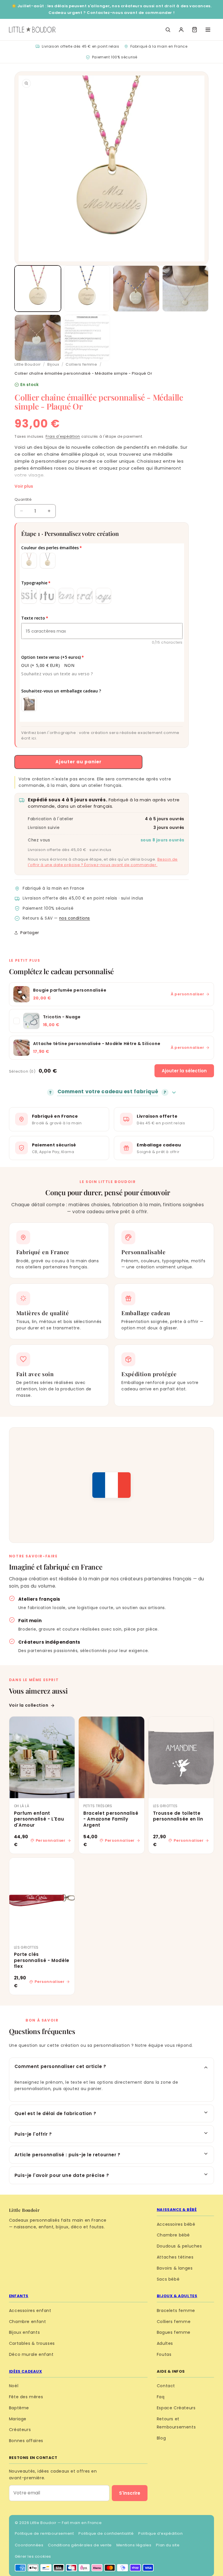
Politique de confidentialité (106, 2533)
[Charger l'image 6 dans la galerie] (87, 338)
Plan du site (168, 2545)
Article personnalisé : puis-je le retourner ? (68, 2155)
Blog (161, 2438)
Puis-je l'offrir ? (33, 2134)
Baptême (19, 2408)
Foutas (164, 2354)
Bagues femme (174, 2332)
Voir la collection (29, 1705)
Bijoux (53, 364)
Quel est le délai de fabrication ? (55, 2113)
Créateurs (20, 2430)
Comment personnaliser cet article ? (60, 2066)
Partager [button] (30, 933)
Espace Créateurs (176, 2408)
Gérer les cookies (33, 2556)
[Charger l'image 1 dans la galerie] (38, 289)
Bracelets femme (176, 2311)
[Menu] (208, 30)
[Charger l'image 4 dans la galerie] (186, 289)
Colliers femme (81, 364)
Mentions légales (134, 2545)
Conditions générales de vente (80, 2545)
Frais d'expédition (63, 436)
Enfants (19, 2296)
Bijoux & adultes (177, 2296)
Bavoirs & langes (175, 2268)
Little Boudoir (28, 364)
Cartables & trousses (32, 2343)
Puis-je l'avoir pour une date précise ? (62, 2175)
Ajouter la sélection (184, 1071)
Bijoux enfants (24, 2332)
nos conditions (75, 918)
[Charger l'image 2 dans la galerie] (87, 289)
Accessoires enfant (30, 2311)
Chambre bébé (173, 2235)
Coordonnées (29, 2545)
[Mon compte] (181, 30)
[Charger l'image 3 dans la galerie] (136, 289)
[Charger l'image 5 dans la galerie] (38, 338)
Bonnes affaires (26, 2441)
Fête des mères (26, 2397)
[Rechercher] (168, 30)
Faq (161, 2397)
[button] (195, 30)
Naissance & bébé (177, 2210)
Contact (166, 2386)
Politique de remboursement (44, 2533)
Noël (14, 2386)
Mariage (18, 2419)
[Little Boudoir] (32, 30)
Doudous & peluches (179, 2246)
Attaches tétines (175, 2257)
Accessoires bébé (176, 2224)
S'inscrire (130, 2493)
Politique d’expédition (160, 2533)
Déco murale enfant (31, 2354)
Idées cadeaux (26, 2371)
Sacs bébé (168, 2279)
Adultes (165, 2343)
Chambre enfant (27, 2322)
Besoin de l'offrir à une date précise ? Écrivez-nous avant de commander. (103, 862)
